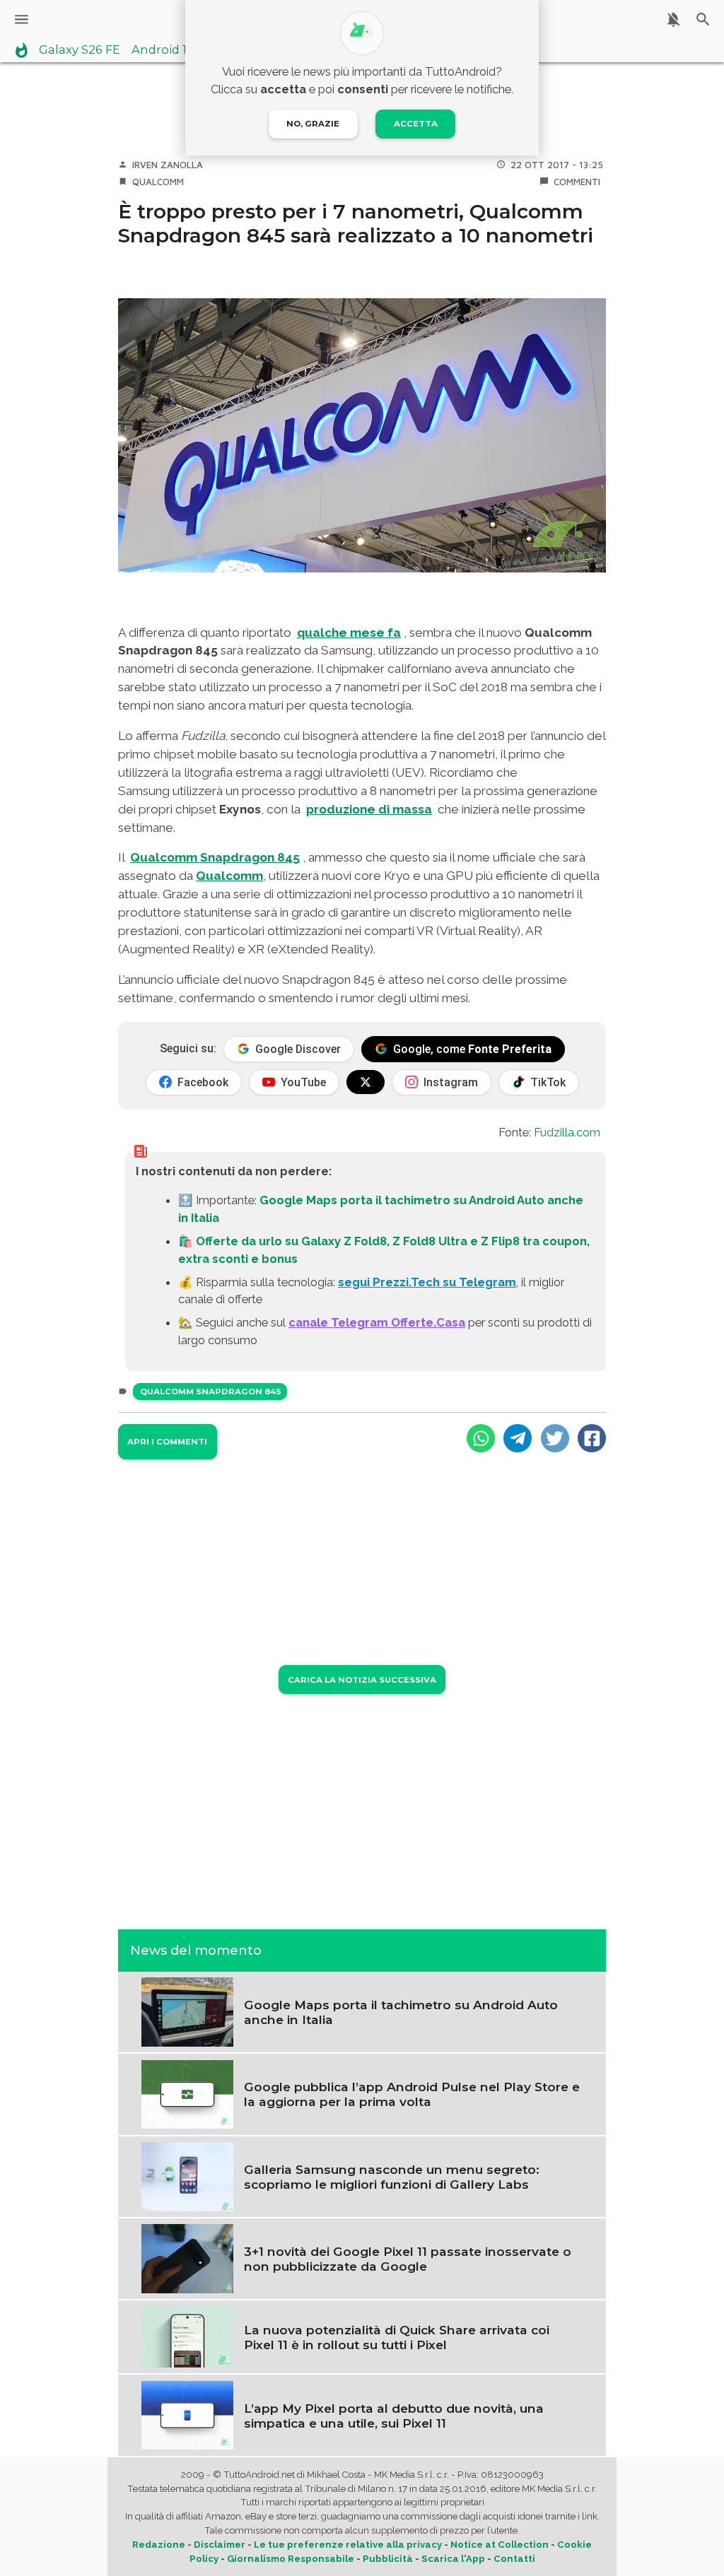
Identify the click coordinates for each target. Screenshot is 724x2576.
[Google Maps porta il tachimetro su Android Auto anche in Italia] (187, 2011)
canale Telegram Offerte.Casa (377, 1322)
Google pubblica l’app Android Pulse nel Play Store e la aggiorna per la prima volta (412, 2094)
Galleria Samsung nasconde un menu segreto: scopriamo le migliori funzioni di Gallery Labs (392, 2177)
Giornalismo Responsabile (291, 2559)
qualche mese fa (349, 633)
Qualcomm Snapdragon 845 (210, 1392)
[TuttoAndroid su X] (366, 1082)
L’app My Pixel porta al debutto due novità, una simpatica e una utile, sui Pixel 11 (394, 2416)
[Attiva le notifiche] (673, 19)
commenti (577, 182)
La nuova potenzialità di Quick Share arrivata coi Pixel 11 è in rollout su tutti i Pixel (397, 2337)
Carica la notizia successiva (362, 1680)
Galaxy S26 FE (80, 50)
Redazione (159, 2545)
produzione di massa (369, 809)
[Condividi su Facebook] (592, 1438)
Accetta (416, 124)
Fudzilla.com (567, 1132)
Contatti (514, 2559)
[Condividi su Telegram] (518, 1438)
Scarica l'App (453, 2559)
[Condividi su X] (555, 1438)
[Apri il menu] (22, 19)
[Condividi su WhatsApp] (481, 1438)
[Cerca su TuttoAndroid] (703, 19)
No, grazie (313, 124)
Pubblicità (388, 2559)
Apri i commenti (167, 1442)
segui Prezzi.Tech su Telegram (427, 1282)
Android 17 (163, 50)
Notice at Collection (500, 2545)
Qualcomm (158, 182)
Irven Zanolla (168, 165)
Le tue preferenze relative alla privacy (348, 2545)
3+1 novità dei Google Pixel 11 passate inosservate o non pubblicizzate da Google (408, 2259)
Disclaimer (220, 2545)
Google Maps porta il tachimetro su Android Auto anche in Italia (401, 2012)
